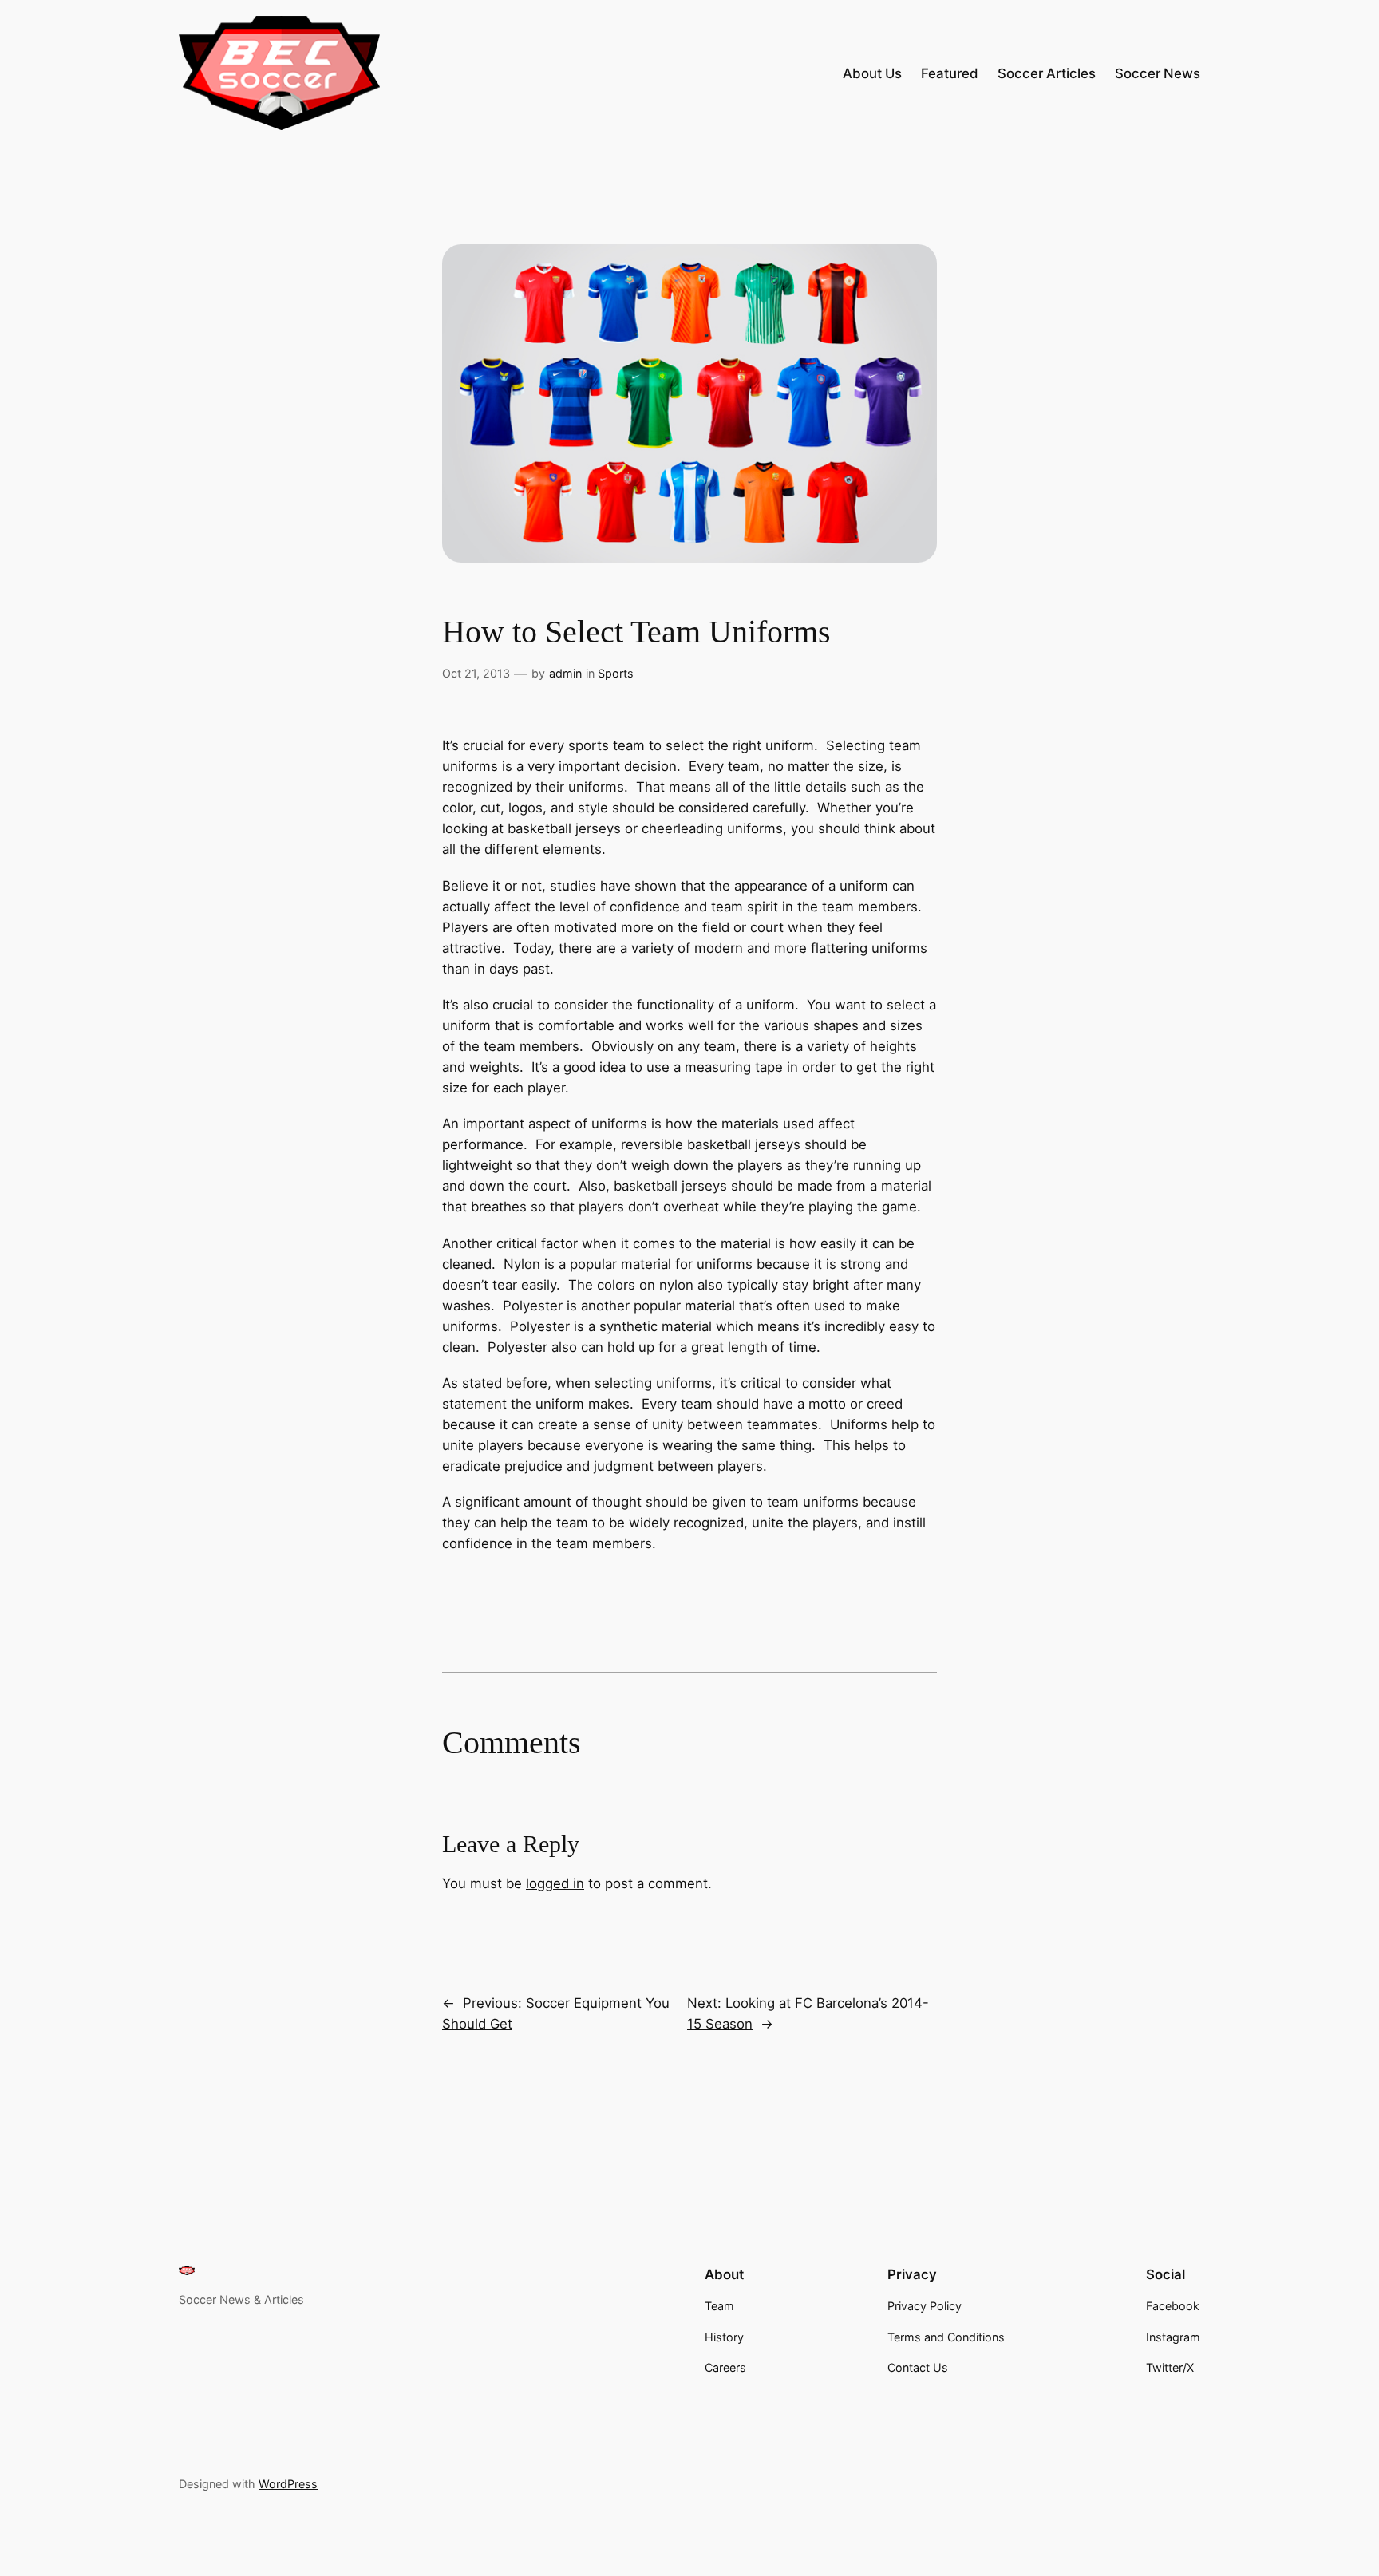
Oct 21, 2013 (476, 673)
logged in (555, 1883)
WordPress (288, 2484)
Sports (616, 673)
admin (565, 673)
